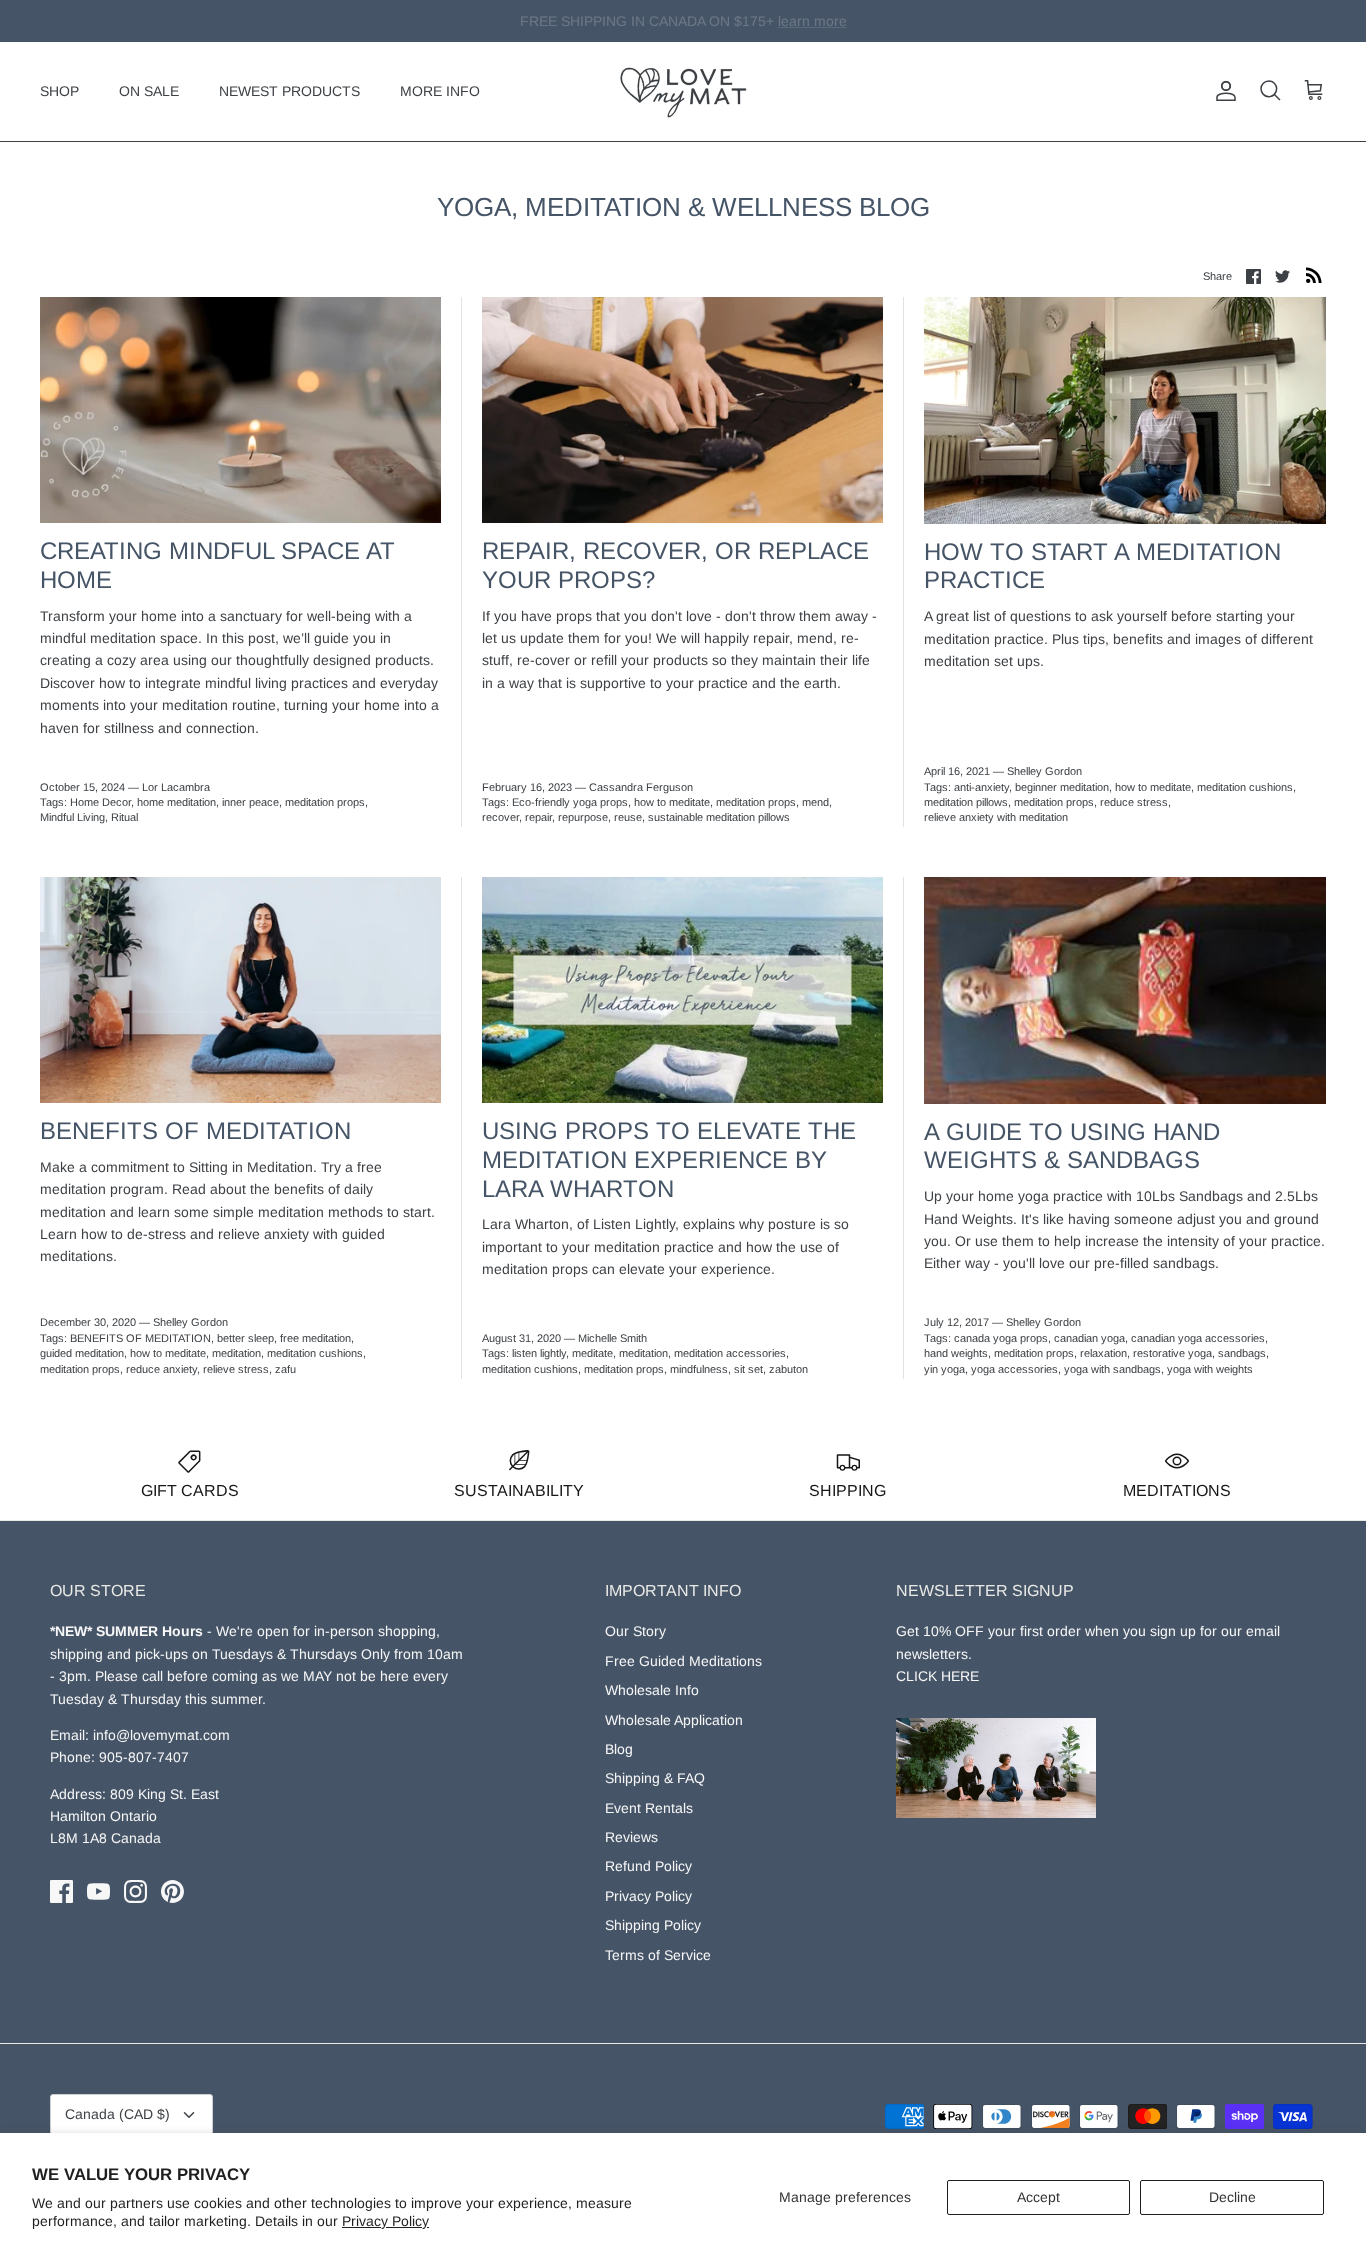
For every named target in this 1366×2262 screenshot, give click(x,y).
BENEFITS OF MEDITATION (140, 1338)
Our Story (635, 1631)
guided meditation (82, 1353)
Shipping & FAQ (655, 1778)
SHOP (59, 91)
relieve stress (236, 1369)
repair (538, 817)
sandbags (1242, 1353)
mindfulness (699, 1369)
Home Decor (100, 802)
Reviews (631, 1837)
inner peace (250, 802)
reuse (628, 817)
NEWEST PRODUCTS (289, 91)
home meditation (176, 802)
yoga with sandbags (1112, 1369)
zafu (285, 1369)
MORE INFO (440, 91)
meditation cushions (1245, 787)
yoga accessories (1014, 1369)
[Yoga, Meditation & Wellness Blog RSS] (1314, 275)
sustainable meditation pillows (719, 817)
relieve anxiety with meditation (996, 817)
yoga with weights (1210, 1369)
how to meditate (672, 802)
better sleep (245, 1338)
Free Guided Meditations (683, 1661)
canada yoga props (1001, 1338)
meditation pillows (966, 802)
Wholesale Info (652, 1690)
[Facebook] (61, 1891)
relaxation (1103, 1353)
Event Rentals (649, 1808)
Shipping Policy (653, 1925)
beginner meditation (1062, 787)
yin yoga (944, 1369)
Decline (1232, 2197)
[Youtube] (98, 1891)
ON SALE (149, 91)
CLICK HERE (937, 1676)
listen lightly (539, 1353)
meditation (236, 1353)
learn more (784, 21)
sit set (748, 1369)
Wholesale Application (674, 1720)
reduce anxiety (161, 1369)
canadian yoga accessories (1198, 1338)
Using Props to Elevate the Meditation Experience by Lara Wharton (669, 1159)
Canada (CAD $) (117, 2114)
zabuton (788, 1369)
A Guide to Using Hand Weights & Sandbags (1072, 1146)
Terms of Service (658, 1955)
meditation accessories (730, 1353)
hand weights (956, 1353)
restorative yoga (1172, 1353)
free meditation (315, 1338)
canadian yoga (1089, 1338)
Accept (1038, 2197)
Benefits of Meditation (195, 1130)
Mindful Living (72, 817)
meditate (592, 1353)
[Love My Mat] (683, 91)
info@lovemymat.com (161, 1735)
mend (815, 802)
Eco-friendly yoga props (570, 802)
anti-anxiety (981, 787)
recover (500, 817)
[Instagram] (135, 1891)
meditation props (325, 802)
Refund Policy (648, 1866)
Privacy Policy (385, 2221)
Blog (619, 1749)
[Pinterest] (172, 1891)
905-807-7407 (144, 1757)
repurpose (583, 817)
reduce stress (1134, 802)
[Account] (1222, 91)
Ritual (124, 817)
